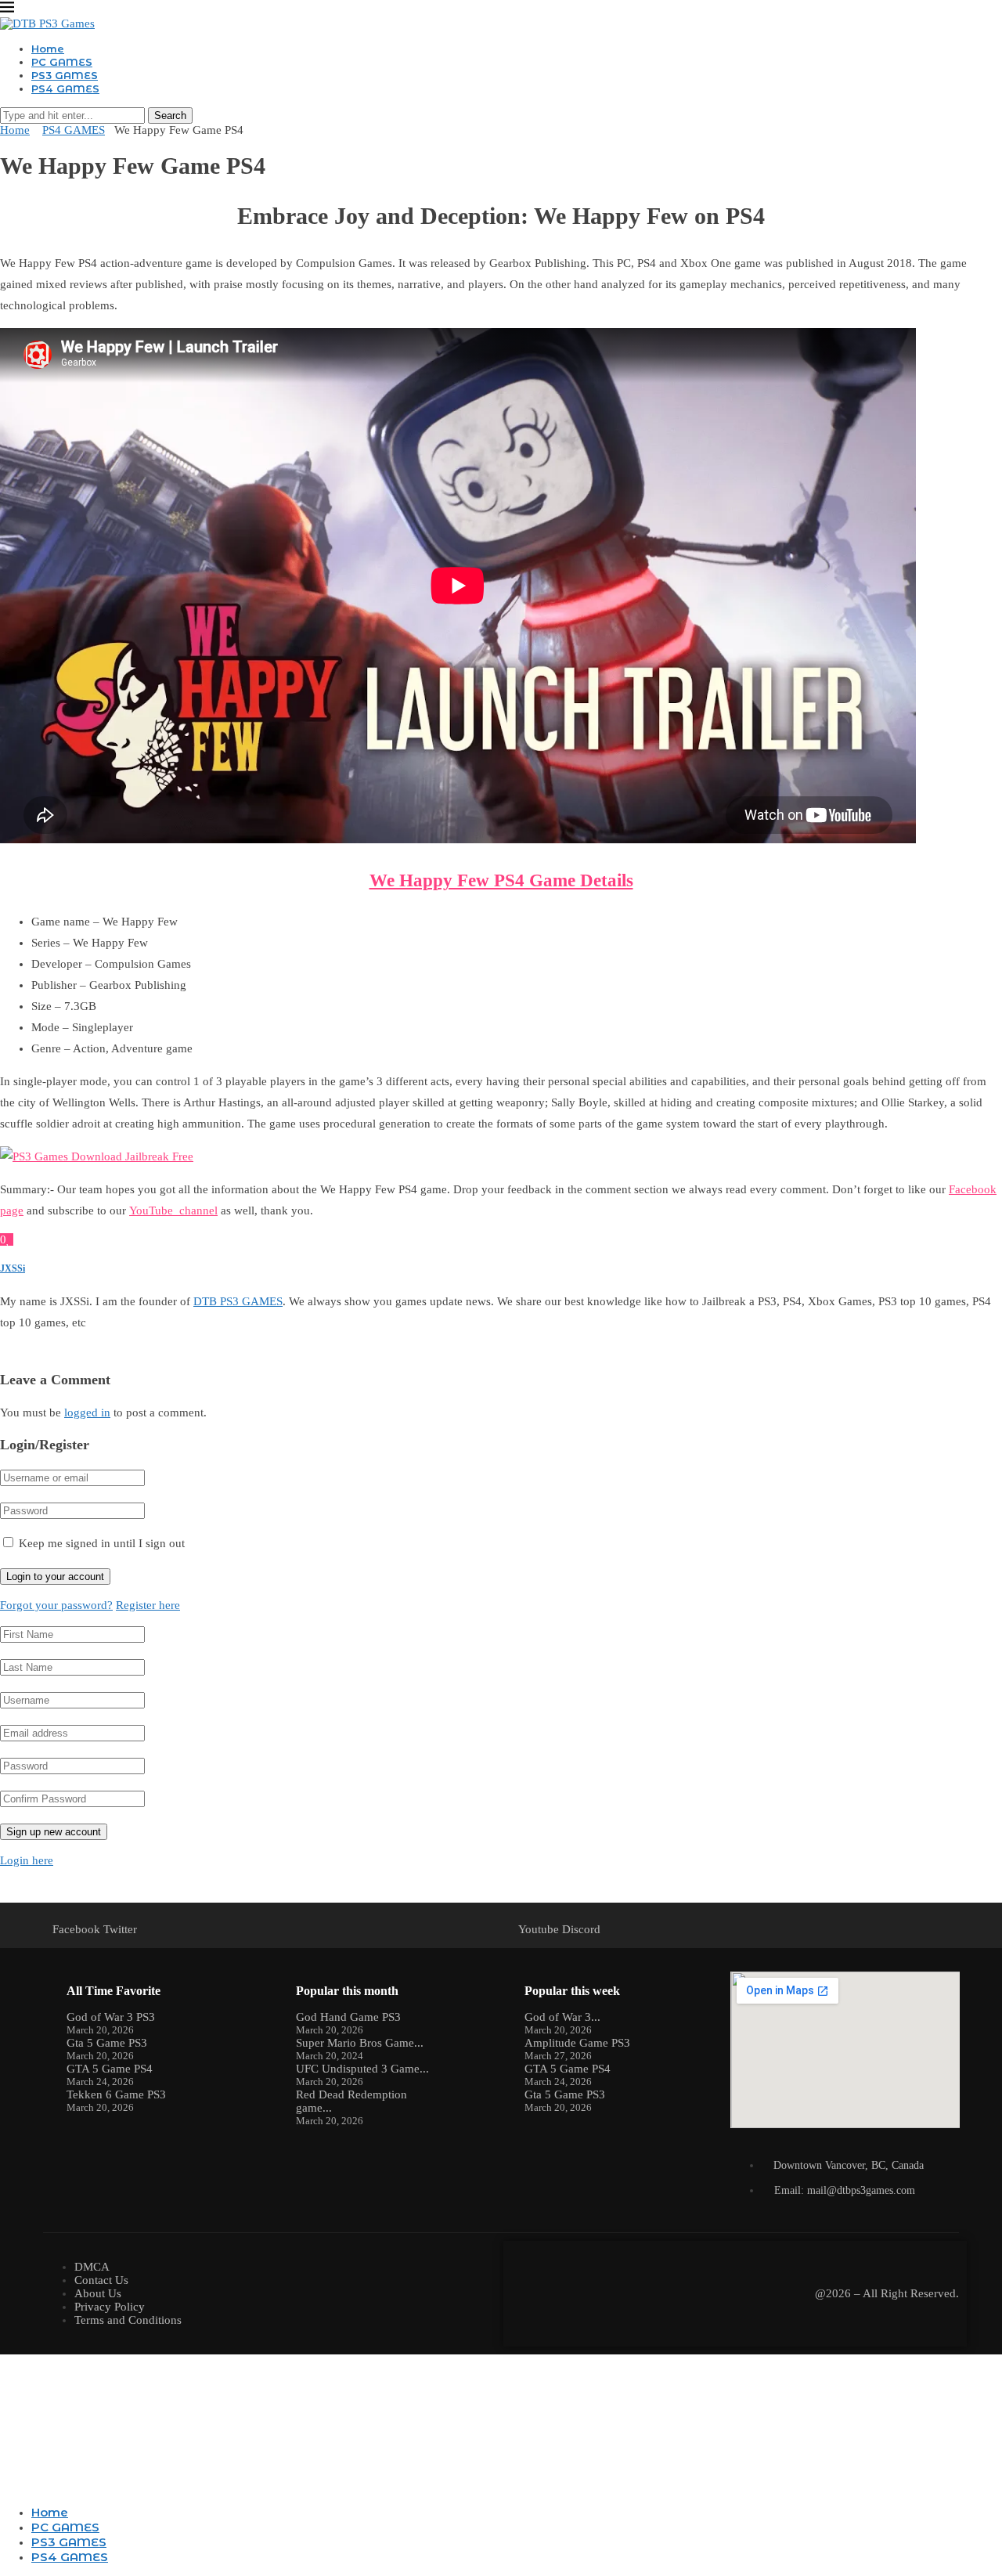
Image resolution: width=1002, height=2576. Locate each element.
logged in (87, 1412)
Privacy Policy (110, 2307)
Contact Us (101, 2280)
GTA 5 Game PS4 (110, 2069)
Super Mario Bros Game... (360, 2043)
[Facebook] (5, 2486)
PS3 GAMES (65, 75)
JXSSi (13, 1268)
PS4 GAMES (65, 88)
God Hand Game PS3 (348, 2017)
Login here (27, 1860)
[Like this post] (8, 1239)
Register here (148, 1605)
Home (48, 49)
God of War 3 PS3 (111, 2017)
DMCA (92, 2267)
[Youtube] (17, 2486)
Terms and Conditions (128, 2320)
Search (170, 115)
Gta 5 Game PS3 (107, 2043)
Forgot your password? (56, 1605)
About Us (98, 2293)
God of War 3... (562, 2017)
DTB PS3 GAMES (238, 1301)
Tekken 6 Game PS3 (116, 2094)
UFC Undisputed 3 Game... (362, 2069)
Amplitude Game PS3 (577, 2043)
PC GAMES (62, 62)
